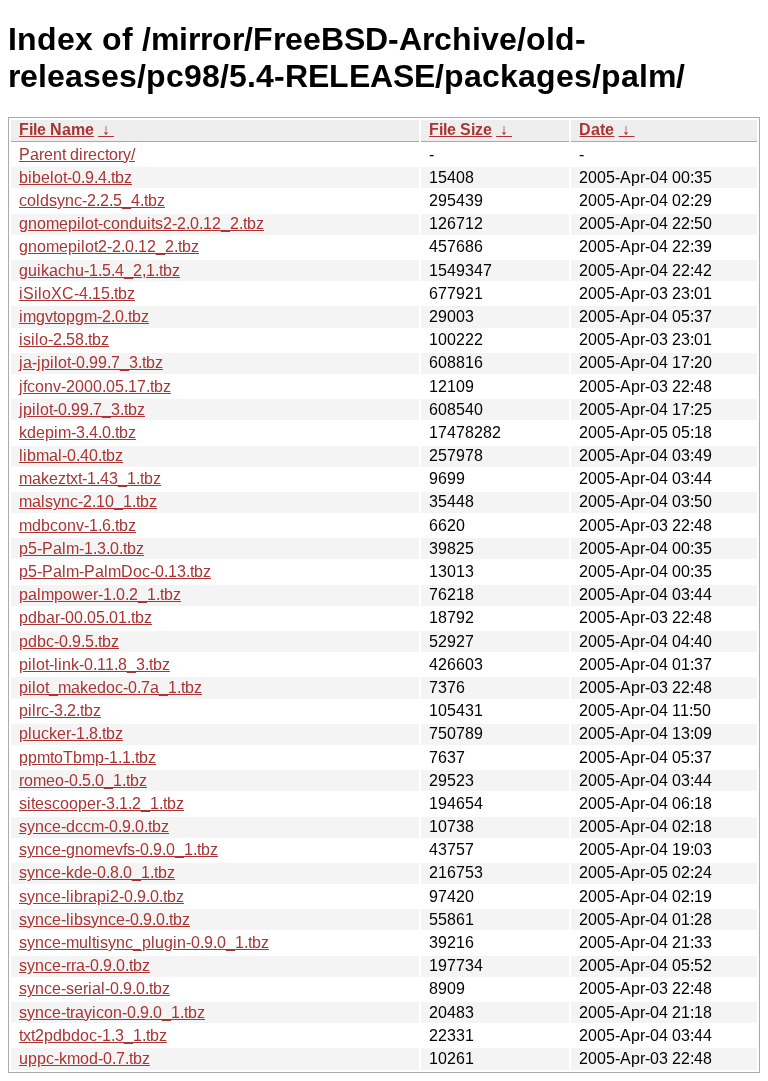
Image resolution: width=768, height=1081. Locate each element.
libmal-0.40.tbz (71, 455)
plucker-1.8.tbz (71, 733)
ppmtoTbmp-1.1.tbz (87, 757)
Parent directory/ (77, 154)
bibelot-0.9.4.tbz (75, 177)
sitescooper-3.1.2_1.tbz (101, 803)
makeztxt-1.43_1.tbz (90, 478)
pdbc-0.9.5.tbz (69, 641)
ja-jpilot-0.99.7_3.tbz (91, 362)
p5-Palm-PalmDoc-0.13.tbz (115, 571)
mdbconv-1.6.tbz (77, 525)
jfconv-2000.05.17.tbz (95, 386)
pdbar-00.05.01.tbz (85, 617)
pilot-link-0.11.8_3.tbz (94, 664)
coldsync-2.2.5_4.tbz (92, 200)
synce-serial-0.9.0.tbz (94, 988)
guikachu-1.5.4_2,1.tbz (99, 270)
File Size (460, 129)
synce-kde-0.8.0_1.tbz (97, 872)
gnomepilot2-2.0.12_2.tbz (109, 246)
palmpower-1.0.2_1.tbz (100, 594)
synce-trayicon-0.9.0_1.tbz (112, 1012)
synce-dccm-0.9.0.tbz (94, 826)
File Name (56, 129)
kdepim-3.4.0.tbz (77, 432)
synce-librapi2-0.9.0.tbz (101, 896)
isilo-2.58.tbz (64, 339)
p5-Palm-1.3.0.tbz (81, 548)
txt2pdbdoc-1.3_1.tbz (93, 1035)
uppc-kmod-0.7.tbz (84, 1058)
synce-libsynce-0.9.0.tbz (104, 919)
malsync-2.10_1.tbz (88, 501)
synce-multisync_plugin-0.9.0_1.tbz (144, 942)
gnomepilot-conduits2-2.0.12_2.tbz (141, 223)
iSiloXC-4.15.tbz (77, 293)
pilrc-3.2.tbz (60, 710)
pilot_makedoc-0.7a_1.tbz (110, 687)
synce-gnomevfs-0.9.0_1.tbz (118, 849)
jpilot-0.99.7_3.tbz (82, 409)
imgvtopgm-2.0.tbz (84, 316)
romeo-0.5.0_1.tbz (83, 780)
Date (596, 129)
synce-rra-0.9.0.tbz (84, 965)
